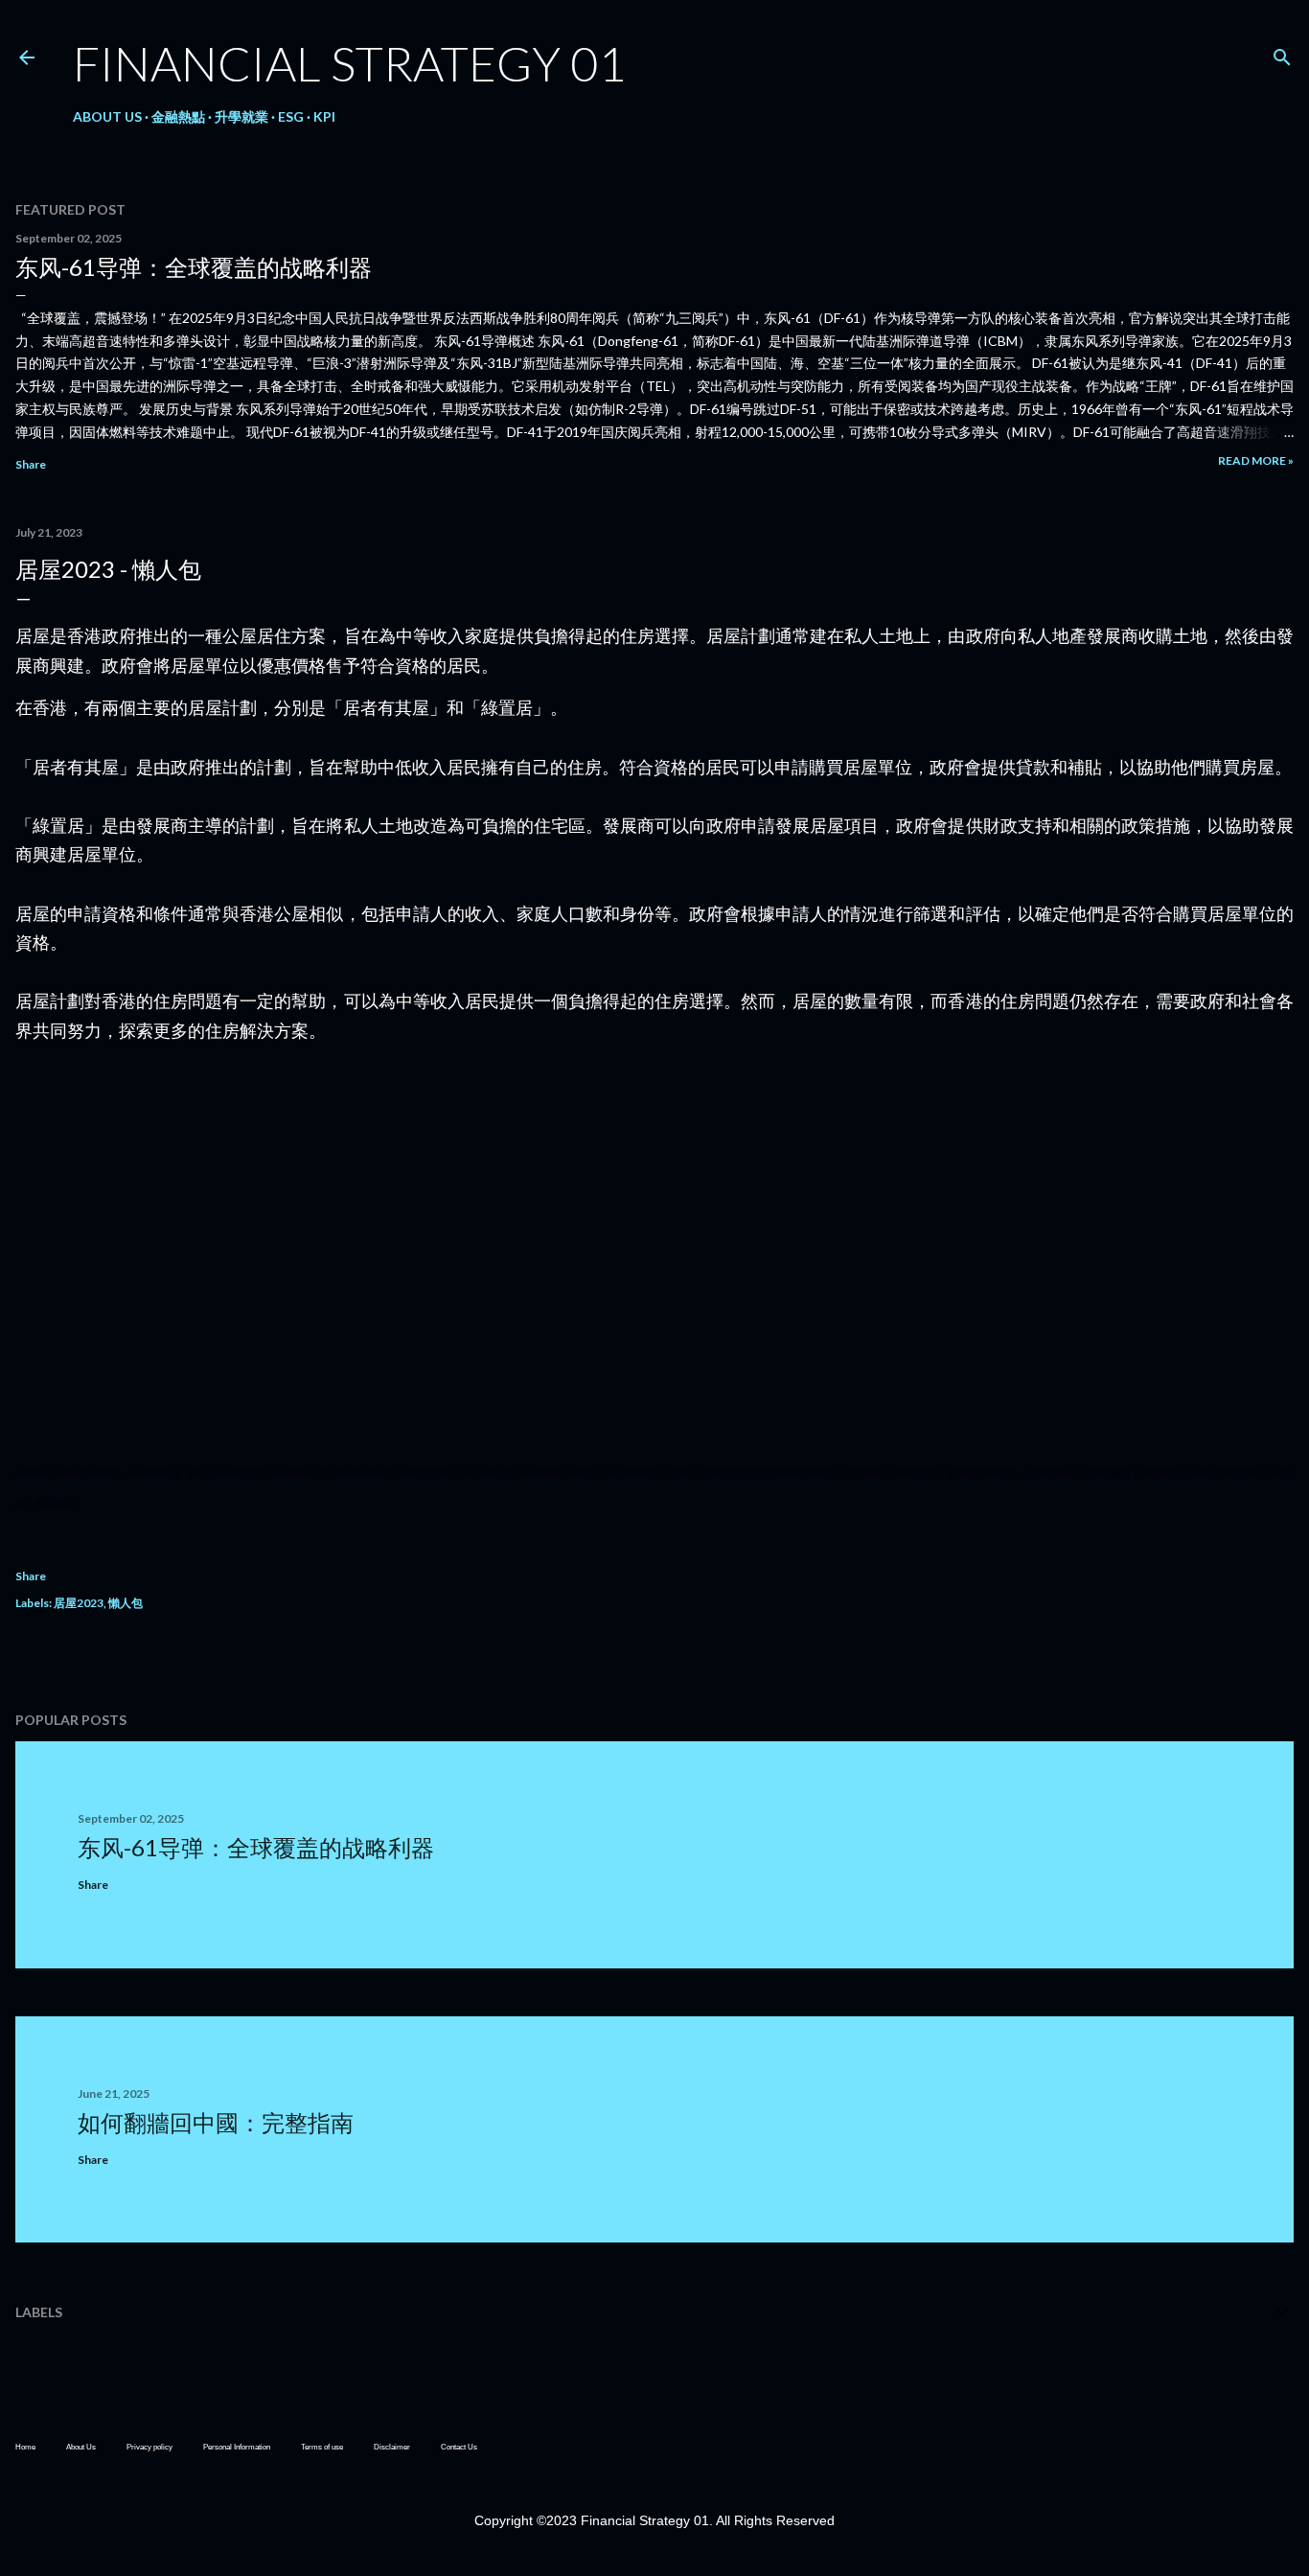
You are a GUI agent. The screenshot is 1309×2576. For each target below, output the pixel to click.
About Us (107, 116)
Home (25, 2447)
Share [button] (31, 464)
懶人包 (126, 1603)
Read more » (1256, 460)
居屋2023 (79, 1603)
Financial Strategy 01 (349, 63)
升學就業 (241, 116)
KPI (324, 116)
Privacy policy (149, 2447)
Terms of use (322, 2447)
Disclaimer (392, 2447)
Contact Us (459, 2447)
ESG (291, 116)
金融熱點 (178, 116)
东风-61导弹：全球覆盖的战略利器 (194, 267)
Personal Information (237, 2447)
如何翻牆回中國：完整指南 (216, 2122)
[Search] (1282, 53)
